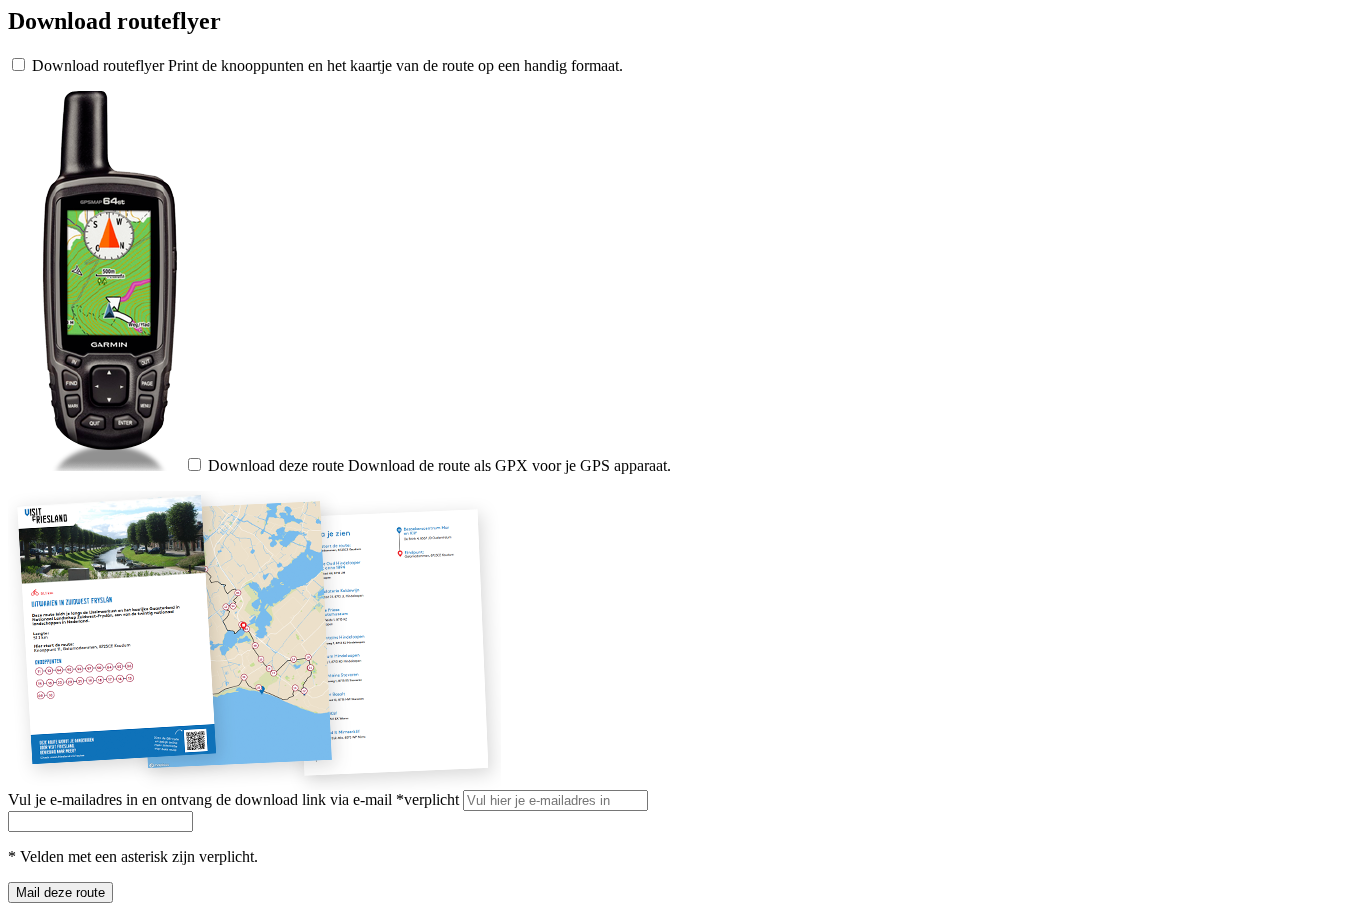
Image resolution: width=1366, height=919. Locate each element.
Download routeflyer (98, 65)
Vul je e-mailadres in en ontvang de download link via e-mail (233, 799)
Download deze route (276, 465)
